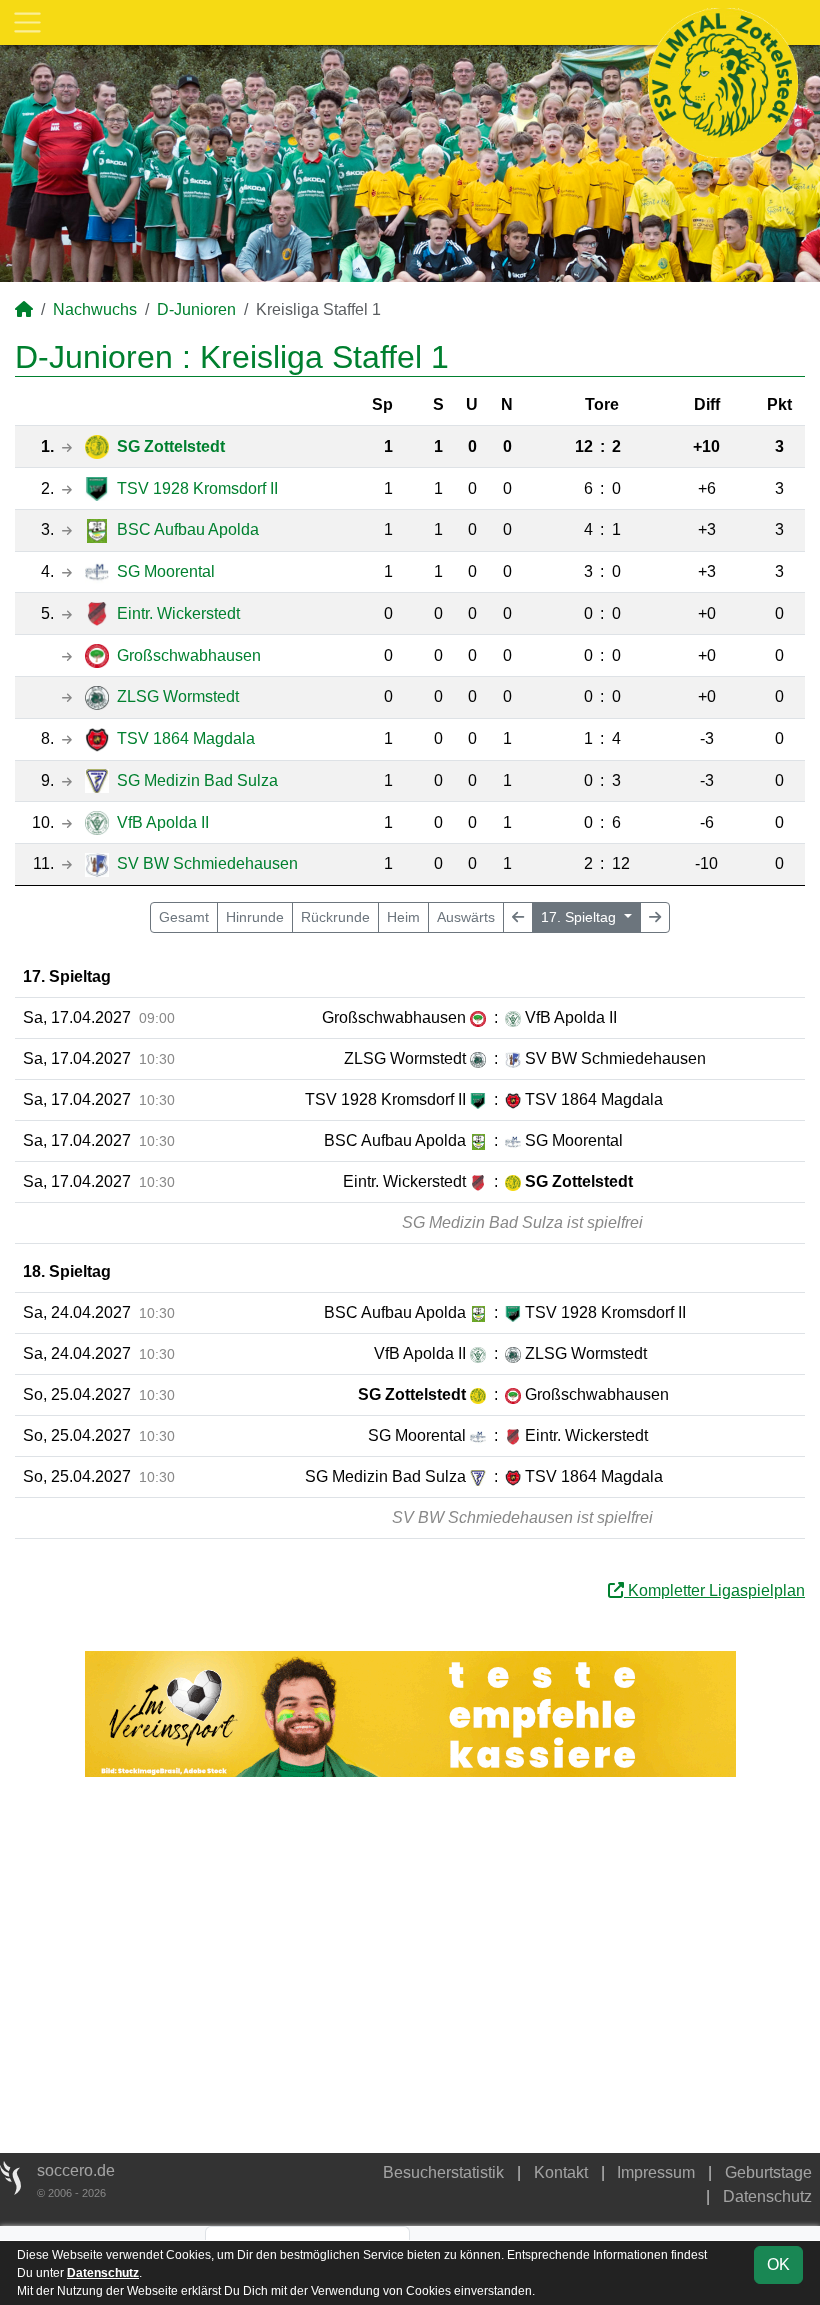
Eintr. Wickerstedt (178, 613)
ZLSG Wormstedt (178, 696)
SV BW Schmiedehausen (207, 863)
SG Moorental (166, 571)
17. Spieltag (580, 917)
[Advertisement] (410, 1965)
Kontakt (561, 2172)
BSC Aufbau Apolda (188, 529)
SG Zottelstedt (171, 446)
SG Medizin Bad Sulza (197, 780)
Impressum (656, 2172)
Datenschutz (767, 2196)
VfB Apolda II (163, 822)
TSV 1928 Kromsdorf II (197, 488)
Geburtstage (768, 2172)
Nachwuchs (95, 309)
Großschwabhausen (189, 655)
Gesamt (184, 917)
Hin (255, 917)
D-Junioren (196, 309)
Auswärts (466, 917)
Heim (403, 917)
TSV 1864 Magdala (186, 738)
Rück (335, 917)
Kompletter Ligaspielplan (714, 1590)
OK (778, 2264)
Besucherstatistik (443, 2172)
